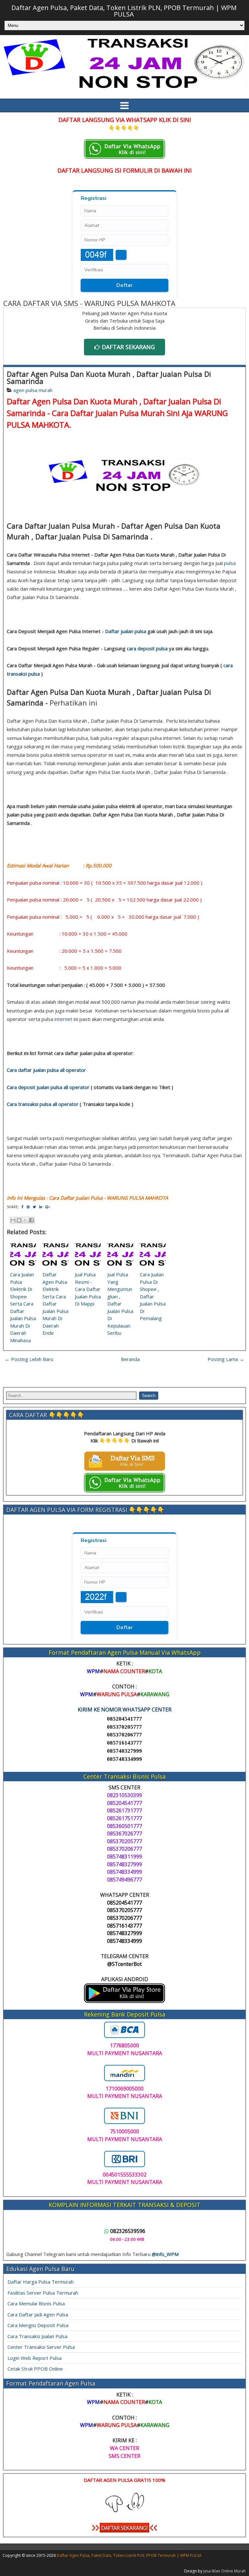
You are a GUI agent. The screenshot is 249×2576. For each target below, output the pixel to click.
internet (63, 1019)
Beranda (130, 1359)
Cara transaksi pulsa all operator (43, 1104)
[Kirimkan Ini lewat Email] (13, 1220)
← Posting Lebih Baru (29, 1359)
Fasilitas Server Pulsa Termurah (43, 2293)
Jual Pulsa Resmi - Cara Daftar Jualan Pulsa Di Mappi (88, 1289)
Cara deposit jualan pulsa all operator (48, 1087)
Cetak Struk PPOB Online (35, 2369)
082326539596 (128, 2231)
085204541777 (124, 1719)
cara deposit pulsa (147, 648)
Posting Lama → (226, 1359)
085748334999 (124, 1759)
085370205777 (124, 1727)
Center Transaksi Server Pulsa (41, 2347)
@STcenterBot (124, 1964)
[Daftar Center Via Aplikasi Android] (124, 2001)
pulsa (230, 563)
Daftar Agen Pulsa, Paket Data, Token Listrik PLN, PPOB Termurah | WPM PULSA (124, 11)
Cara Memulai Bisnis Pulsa (36, 2303)
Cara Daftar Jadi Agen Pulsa (38, 2314)
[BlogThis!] (19, 1220)
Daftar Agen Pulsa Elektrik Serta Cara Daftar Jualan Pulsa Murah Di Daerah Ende (55, 1304)
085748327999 (124, 1751)
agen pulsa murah (33, 390)
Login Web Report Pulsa (35, 2358)
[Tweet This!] (34, 1207)
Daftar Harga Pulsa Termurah (41, 2282)
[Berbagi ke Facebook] (31, 1220)
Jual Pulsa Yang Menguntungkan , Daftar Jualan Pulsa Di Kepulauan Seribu (120, 1304)
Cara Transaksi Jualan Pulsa (37, 2336)
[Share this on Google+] (48, 1207)
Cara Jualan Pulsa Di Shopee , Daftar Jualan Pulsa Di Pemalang (153, 1296)
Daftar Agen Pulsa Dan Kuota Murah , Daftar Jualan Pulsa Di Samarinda (109, 377)
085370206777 (124, 1735)
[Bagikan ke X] (25, 1220)
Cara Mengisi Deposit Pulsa (38, 2325)
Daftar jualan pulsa (126, 631)
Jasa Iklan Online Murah (225, 2571)
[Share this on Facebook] (22, 1207)
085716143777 (124, 1743)
